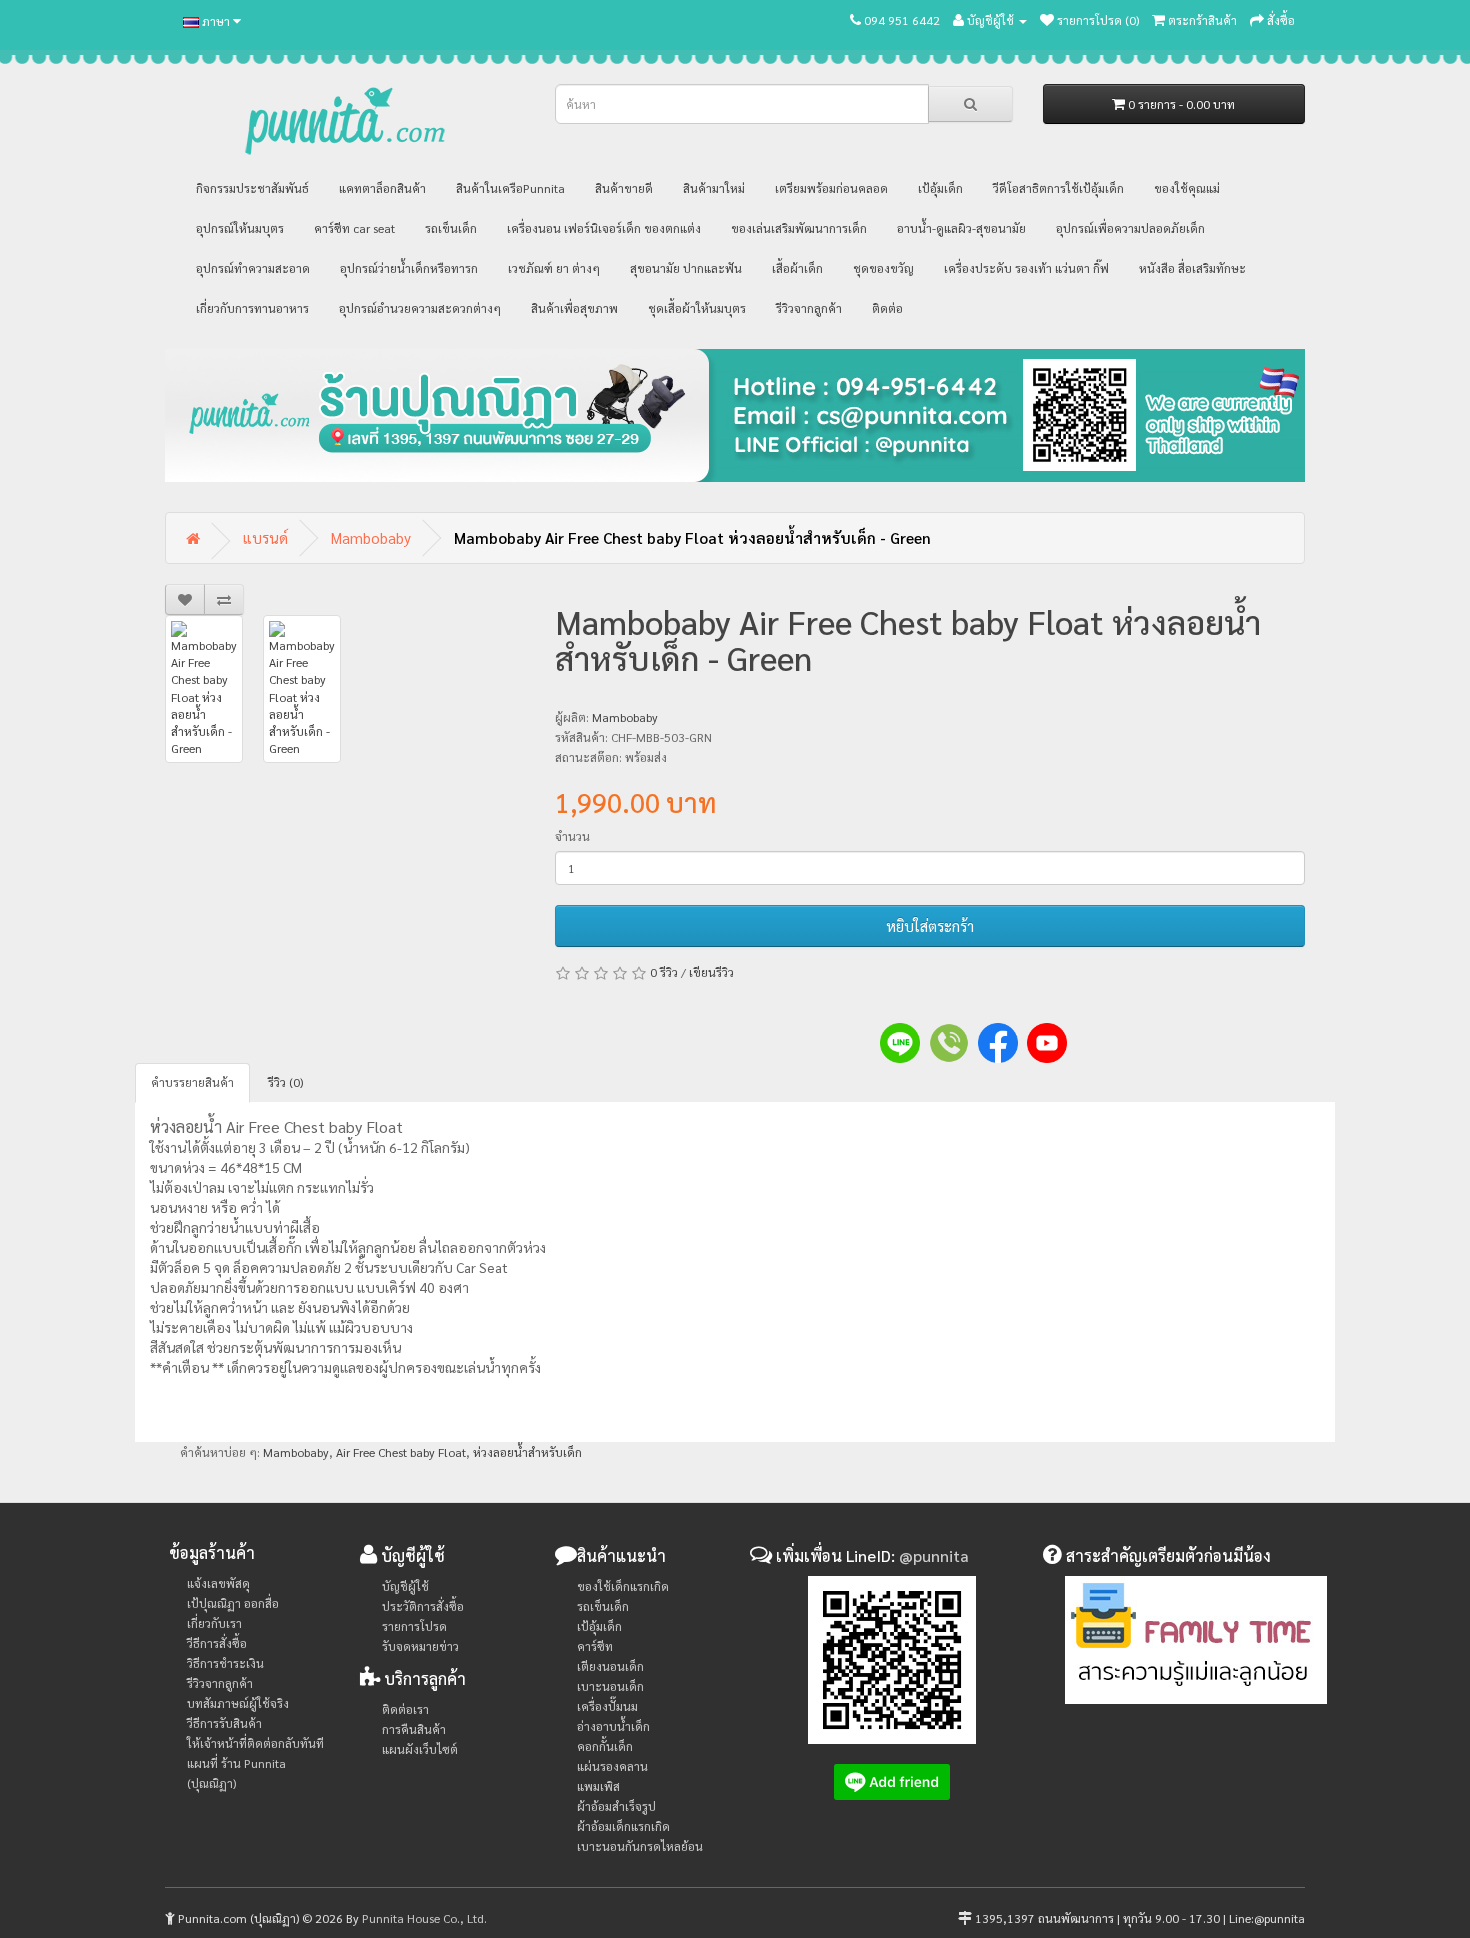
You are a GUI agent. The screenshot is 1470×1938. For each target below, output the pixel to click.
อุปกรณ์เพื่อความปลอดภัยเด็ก (1130, 228)
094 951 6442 (902, 20)
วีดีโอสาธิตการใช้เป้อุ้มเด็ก (1058, 188)
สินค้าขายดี (624, 188)
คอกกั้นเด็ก (605, 1746)
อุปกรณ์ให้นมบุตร (240, 228)
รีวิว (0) (285, 1082)
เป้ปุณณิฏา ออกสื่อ (233, 1603)
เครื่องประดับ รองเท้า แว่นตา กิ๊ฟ (1026, 268)
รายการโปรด (414, 1626)
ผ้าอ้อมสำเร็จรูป (616, 1806)
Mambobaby (371, 537)
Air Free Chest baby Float (401, 1452)
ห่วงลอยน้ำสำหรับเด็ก (527, 1452)
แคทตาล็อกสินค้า (382, 188)
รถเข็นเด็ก (451, 228)
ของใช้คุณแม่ (1187, 188)
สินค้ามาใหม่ (714, 188)
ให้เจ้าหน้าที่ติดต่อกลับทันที (255, 1743)
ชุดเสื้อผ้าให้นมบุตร (697, 308)
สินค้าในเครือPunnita (510, 188)
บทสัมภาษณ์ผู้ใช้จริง (238, 1703)
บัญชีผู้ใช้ (405, 1586)
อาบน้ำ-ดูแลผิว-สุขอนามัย (961, 228)
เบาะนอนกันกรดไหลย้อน (640, 1846)
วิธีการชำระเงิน (225, 1663)
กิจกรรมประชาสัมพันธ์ (252, 188)
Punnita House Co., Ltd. (424, 1918)
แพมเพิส (598, 1786)
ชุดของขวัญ (883, 268)
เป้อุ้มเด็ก (940, 188)
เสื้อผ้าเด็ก (797, 268)
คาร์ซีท (595, 1646)
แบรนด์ (265, 537)
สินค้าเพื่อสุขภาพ (574, 308)
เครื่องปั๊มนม (607, 1706)
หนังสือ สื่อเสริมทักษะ (1192, 268)
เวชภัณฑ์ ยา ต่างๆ (554, 268)
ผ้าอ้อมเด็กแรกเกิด (623, 1826)
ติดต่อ (887, 308)
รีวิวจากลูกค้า (809, 308)
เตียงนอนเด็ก (610, 1666)
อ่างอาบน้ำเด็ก (613, 1726)
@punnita (934, 1555)
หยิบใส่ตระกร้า (930, 925)
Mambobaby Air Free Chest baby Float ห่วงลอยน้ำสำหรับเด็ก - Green (692, 537)
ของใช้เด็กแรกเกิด (623, 1586)
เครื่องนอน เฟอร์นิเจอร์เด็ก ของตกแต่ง (604, 228)
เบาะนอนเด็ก (610, 1686)
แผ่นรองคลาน (612, 1766)
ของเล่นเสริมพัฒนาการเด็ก (799, 228)
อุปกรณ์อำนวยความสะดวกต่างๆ (420, 308)
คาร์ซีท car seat (354, 228)
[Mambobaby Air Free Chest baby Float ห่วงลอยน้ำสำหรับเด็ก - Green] (204, 689)
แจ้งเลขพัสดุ (218, 1583)
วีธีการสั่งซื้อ (217, 1643)
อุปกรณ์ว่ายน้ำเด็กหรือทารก (409, 268)
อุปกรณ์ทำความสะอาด (253, 268)
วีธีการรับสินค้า (224, 1723)
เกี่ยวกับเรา (214, 1623)
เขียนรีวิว (711, 972)
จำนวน (572, 836)
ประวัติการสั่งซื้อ (423, 1606)
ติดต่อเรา (405, 1709)
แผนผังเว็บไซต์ (420, 1749)
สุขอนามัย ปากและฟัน (686, 268)
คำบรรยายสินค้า (192, 1082)
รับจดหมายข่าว (420, 1646)
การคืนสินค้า (414, 1729)
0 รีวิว (664, 972)
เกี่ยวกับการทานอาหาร (252, 308)
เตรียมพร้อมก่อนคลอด (831, 188)
